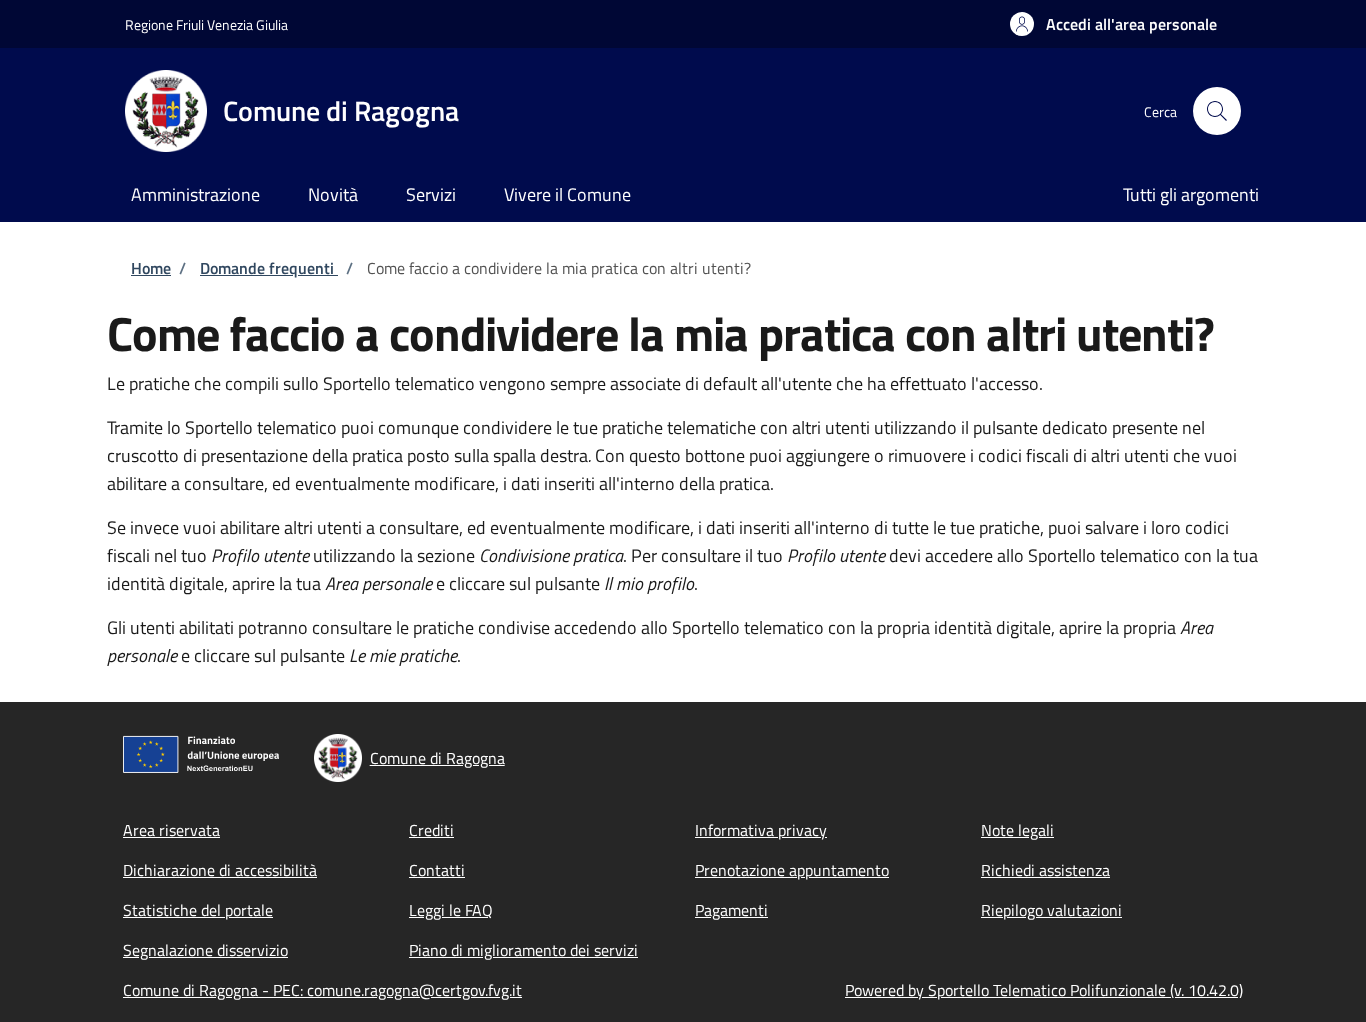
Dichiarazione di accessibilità (220, 870)
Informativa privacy (761, 830)
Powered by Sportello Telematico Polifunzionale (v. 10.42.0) (1044, 990)
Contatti (437, 870)
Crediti (431, 830)
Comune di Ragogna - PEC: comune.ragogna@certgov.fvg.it (322, 990)
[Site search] (1217, 111)
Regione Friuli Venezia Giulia (206, 24)
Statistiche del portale (198, 910)
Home (151, 268)
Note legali (1017, 830)
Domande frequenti (269, 268)
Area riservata (171, 830)
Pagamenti (731, 910)
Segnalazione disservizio (205, 950)
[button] (1113, 24)
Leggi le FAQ (451, 910)
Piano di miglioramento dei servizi (523, 950)
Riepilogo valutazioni (1051, 910)
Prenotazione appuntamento (792, 870)
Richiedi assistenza (1045, 870)
